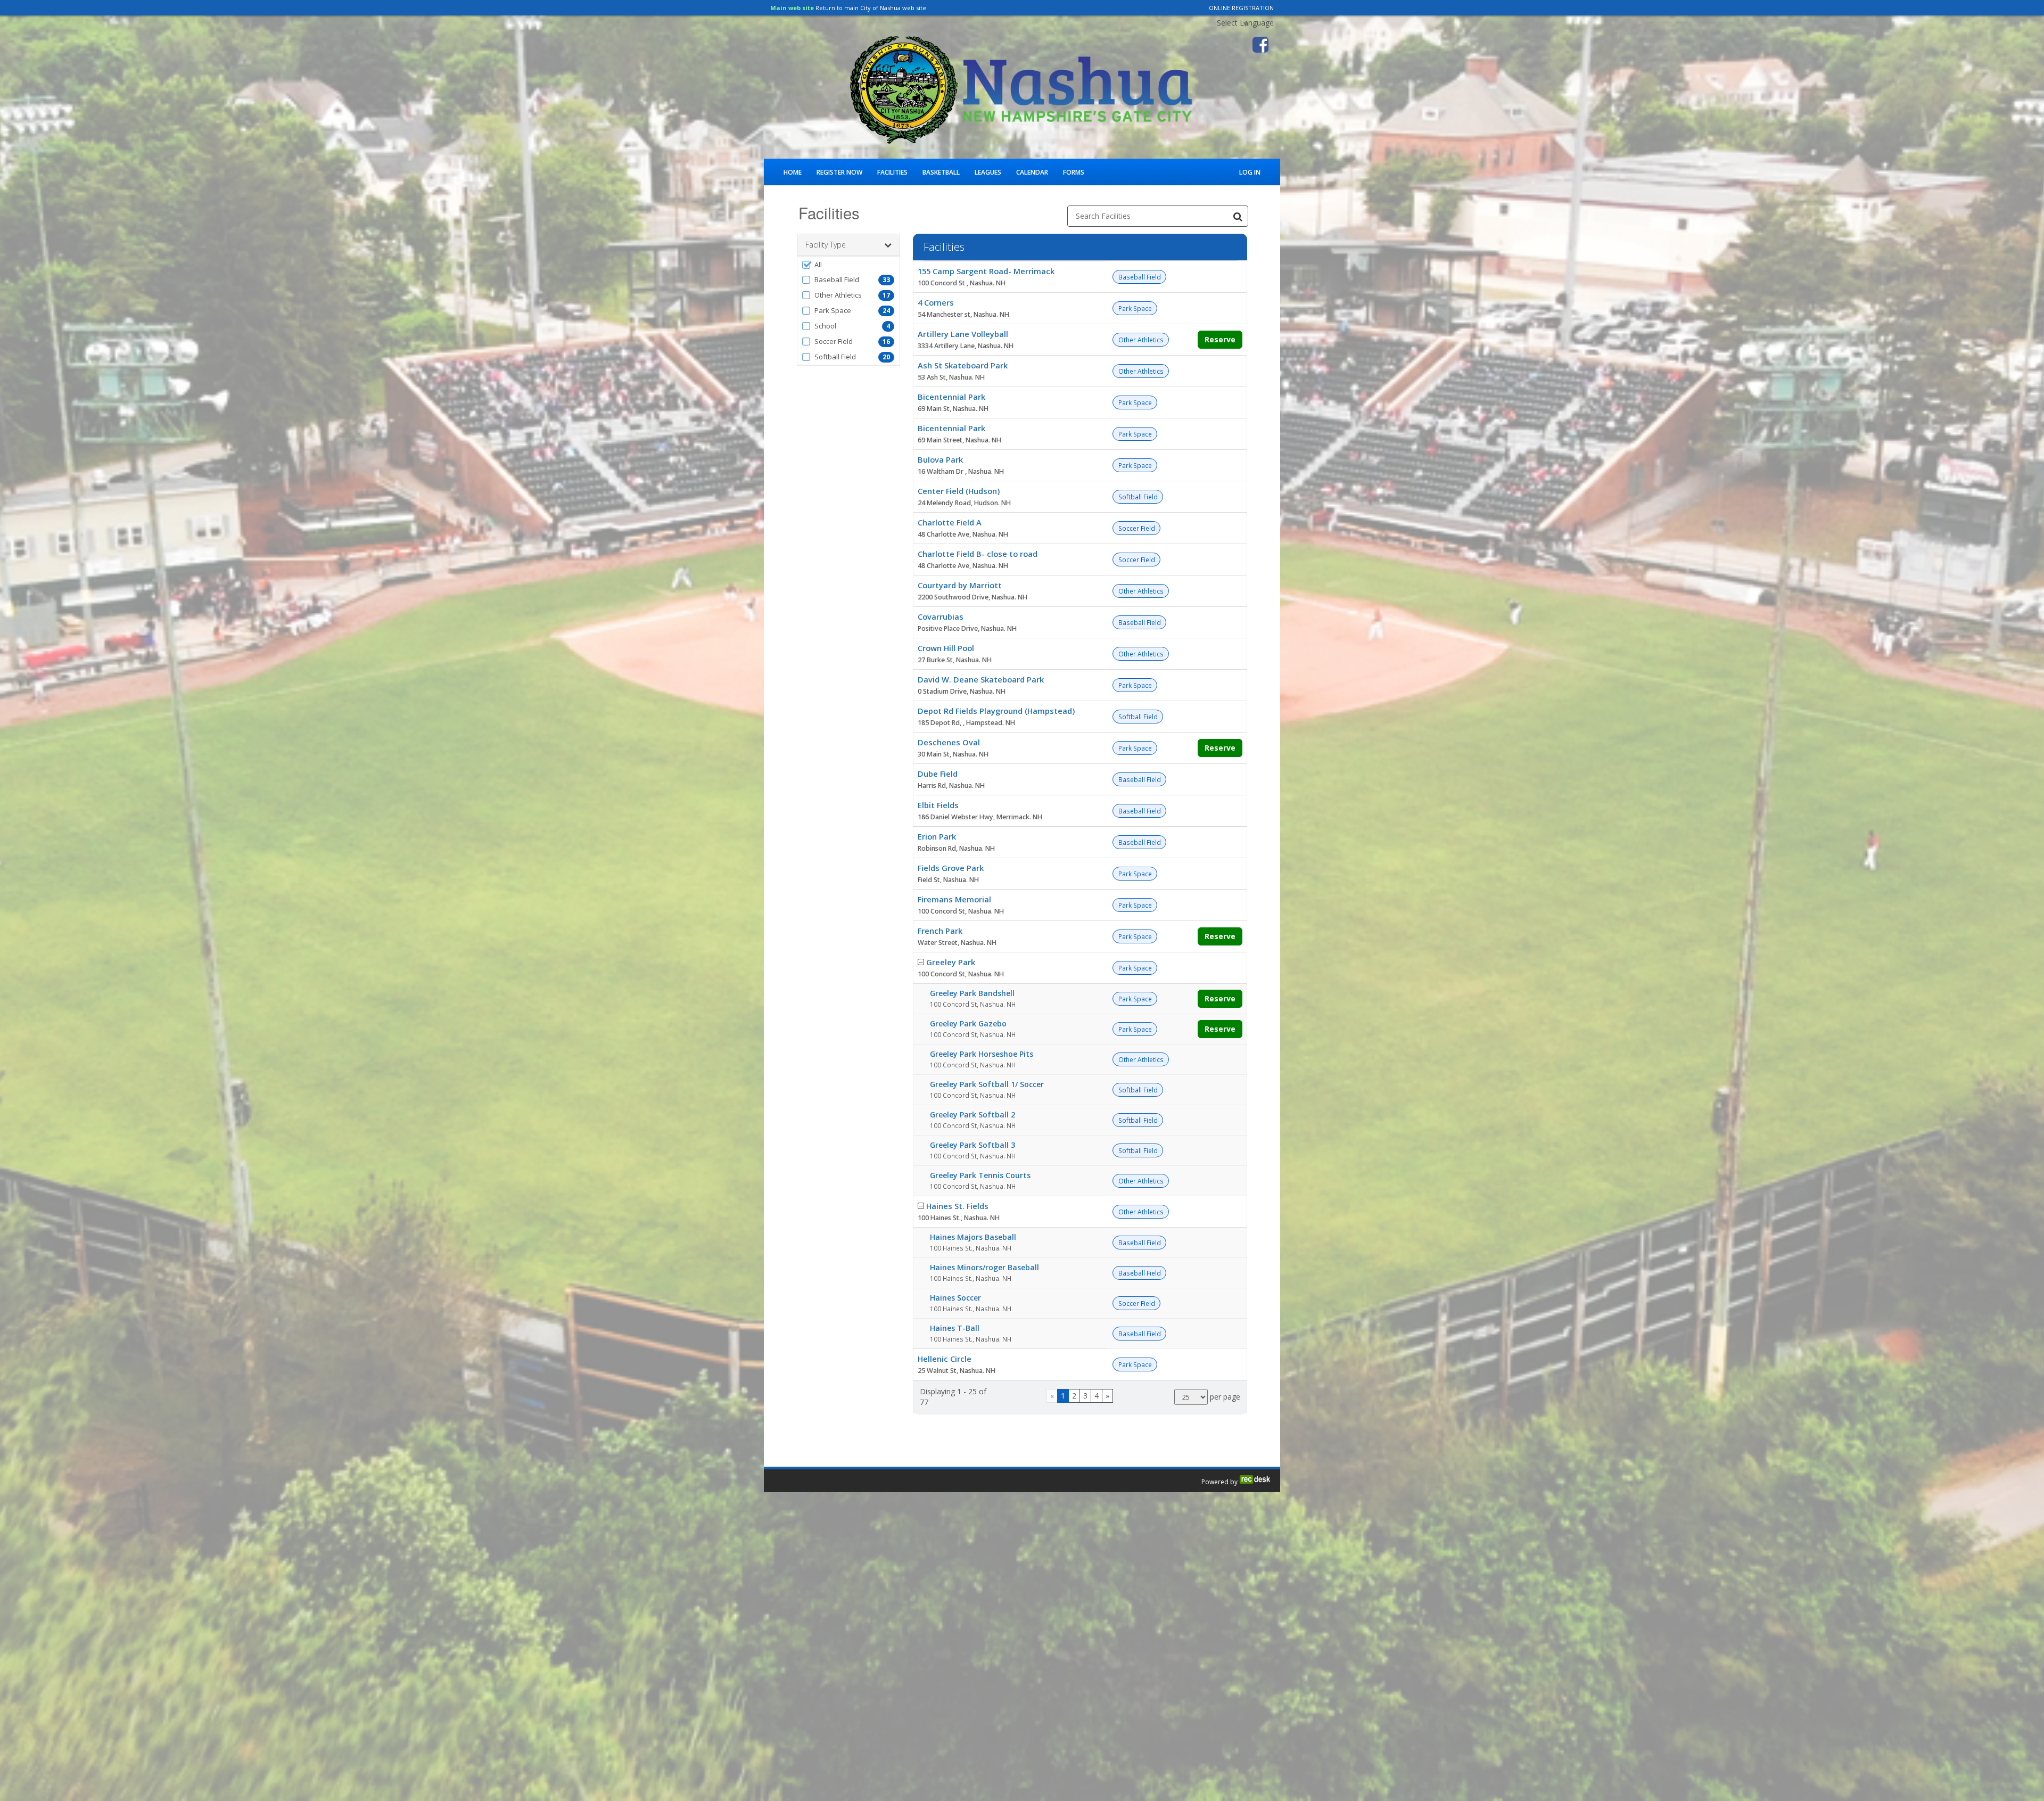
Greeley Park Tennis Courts (980, 1175)
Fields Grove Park (951, 868)
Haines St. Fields (957, 1206)
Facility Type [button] (826, 245)
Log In (1250, 172)
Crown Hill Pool (946, 648)
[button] (848, 265)
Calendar (1032, 172)
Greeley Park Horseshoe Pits (982, 1054)
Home (793, 172)
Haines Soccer (955, 1298)
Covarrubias (941, 616)
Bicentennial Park (951, 397)
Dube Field (938, 774)
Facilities (892, 172)
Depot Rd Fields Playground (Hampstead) (996, 711)
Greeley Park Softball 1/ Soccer (987, 1084)
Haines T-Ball (955, 1328)
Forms (1074, 172)
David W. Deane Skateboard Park (981, 679)
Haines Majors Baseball (973, 1237)
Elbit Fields (938, 805)
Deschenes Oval (949, 742)
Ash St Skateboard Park (963, 365)
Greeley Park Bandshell (972, 993)
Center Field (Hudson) (959, 491)
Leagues (988, 172)
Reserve (1220, 339)
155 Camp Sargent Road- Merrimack (986, 271)
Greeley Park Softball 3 (972, 1145)
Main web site (792, 8)
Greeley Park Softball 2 (972, 1115)
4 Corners (936, 302)
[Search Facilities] (1238, 216)
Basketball (941, 172)
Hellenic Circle (945, 1359)
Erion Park (937, 836)
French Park (940, 931)
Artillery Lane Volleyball (963, 334)
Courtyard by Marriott (960, 585)
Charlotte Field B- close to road (978, 554)
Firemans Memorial (954, 899)
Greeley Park (951, 962)
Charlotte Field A (950, 522)
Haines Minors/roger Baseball (984, 1267)
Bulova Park (940, 459)
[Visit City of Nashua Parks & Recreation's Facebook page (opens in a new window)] (1260, 45)
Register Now (839, 172)
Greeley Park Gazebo (968, 1023)
